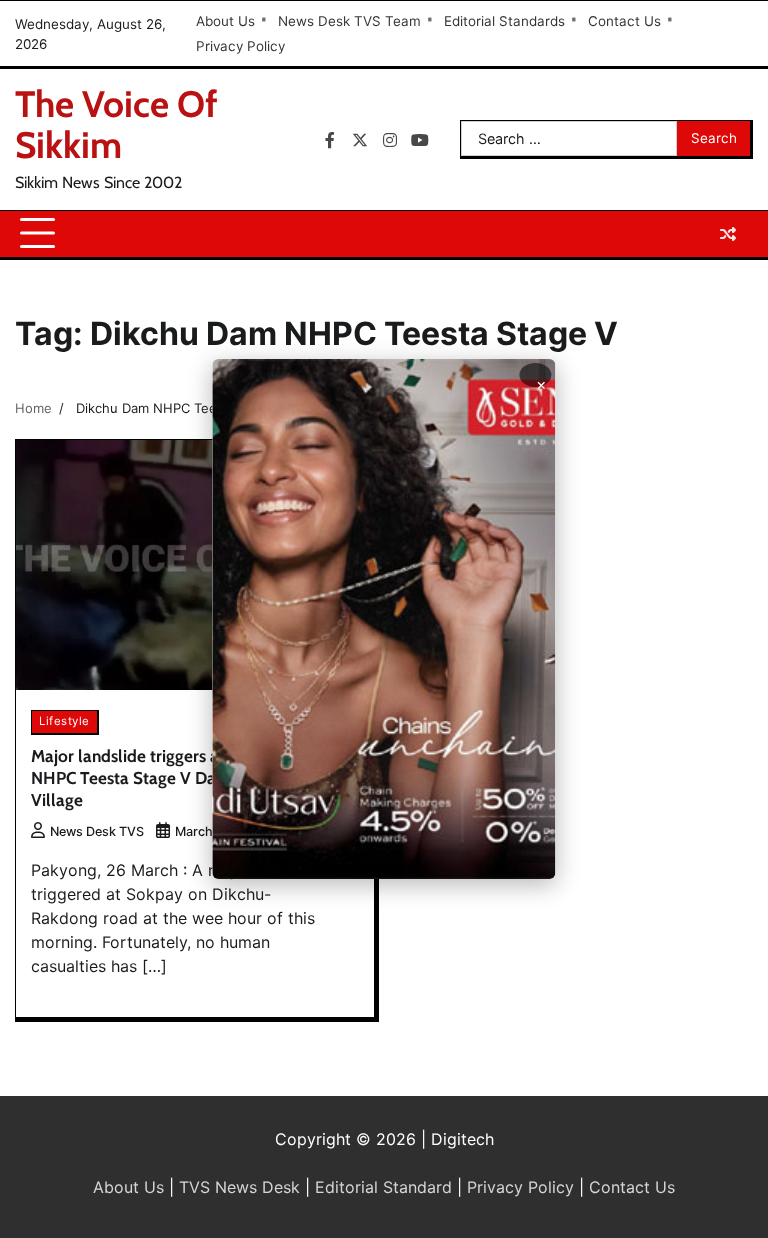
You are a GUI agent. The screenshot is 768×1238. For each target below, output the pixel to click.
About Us (225, 21)
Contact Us (624, 21)
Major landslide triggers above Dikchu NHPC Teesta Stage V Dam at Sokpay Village (171, 778)
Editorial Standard (383, 1187)
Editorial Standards (504, 21)
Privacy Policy (240, 46)
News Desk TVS (97, 831)
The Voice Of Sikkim (116, 124)
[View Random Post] (728, 234)
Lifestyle (64, 721)
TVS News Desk (239, 1187)
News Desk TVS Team (349, 21)
